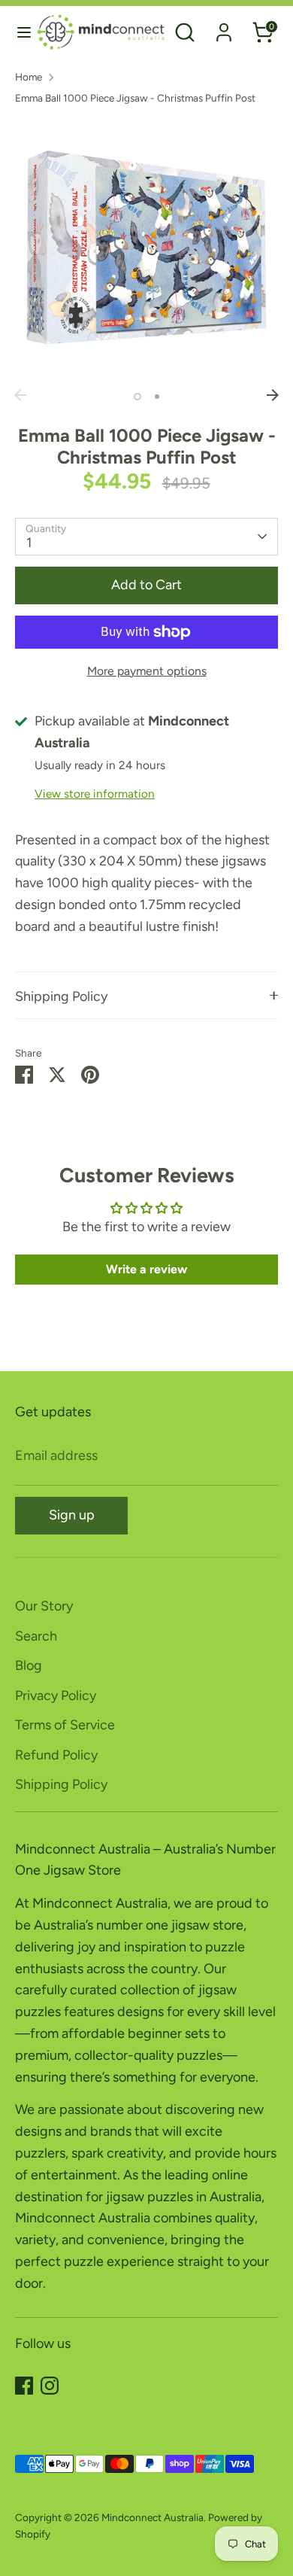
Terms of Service (65, 1725)
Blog (29, 1665)
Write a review (146, 1269)
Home (29, 77)
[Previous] (20, 395)
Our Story (44, 1606)
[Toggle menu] (19, 32)
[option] (146, 250)
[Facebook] (24, 2386)
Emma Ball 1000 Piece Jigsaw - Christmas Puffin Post (135, 98)
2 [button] (157, 397)
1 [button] (137, 397)
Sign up (72, 1515)
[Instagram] (50, 2386)
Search (36, 1636)
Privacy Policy (56, 1696)
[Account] (224, 28)
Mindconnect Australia (153, 2517)
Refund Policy (56, 1755)
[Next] (273, 395)
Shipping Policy (61, 996)
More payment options (147, 671)
